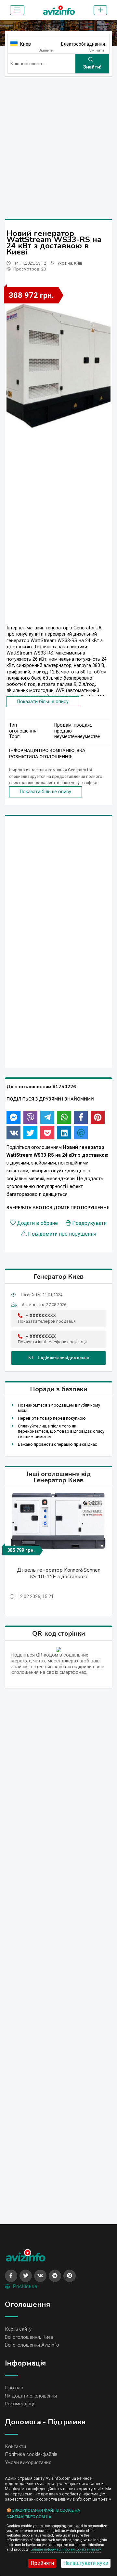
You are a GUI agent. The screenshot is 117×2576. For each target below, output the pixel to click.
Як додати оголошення (31, 2396)
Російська (25, 2286)
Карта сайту (18, 2329)
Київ (78, 263)
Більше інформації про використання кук (66, 2549)
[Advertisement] (58, 140)
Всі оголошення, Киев (29, 2337)
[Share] (13, 1117)
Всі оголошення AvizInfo (32, 2345)
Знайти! (92, 67)
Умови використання (28, 2462)
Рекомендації (20, 2404)
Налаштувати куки (86, 2563)
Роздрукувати (89, 1223)
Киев (26, 44)
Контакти (15, 2446)
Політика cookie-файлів (31, 2454)
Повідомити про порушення (62, 1234)
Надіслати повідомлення (63, 1358)
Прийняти (42, 2563)
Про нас (14, 2388)
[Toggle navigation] (17, 10)
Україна (65, 263)
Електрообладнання (83, 44)
